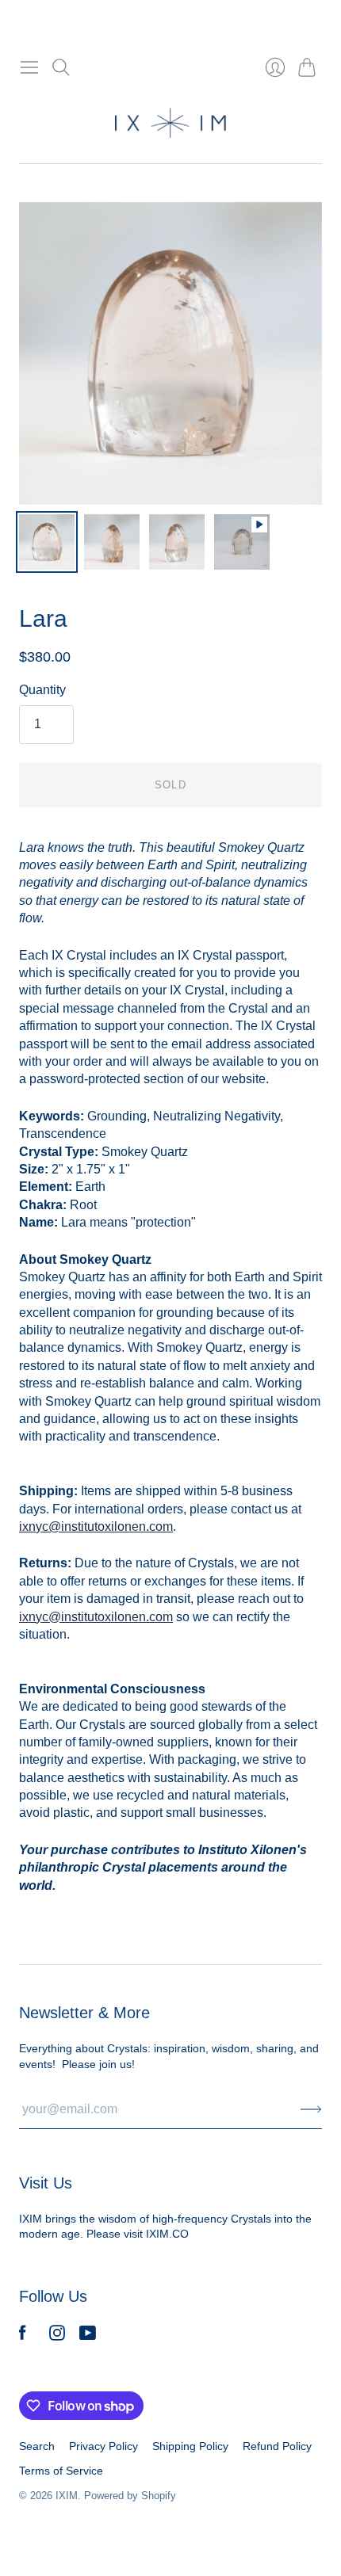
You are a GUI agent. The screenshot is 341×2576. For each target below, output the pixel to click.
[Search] (61, 67)
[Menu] (29, 67)
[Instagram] (57, 2336)
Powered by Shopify (130, 2496)
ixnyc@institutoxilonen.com (96, 1617)
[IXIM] (170, 123)
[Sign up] (311, 2109)
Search (37, 2446)
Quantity (42, 690)
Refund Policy (277, 2446)
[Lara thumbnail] (47, 542)
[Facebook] (23, 2336)
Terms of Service (61, 2471)
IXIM (67, 2496)
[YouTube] (88, 2336)
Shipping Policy (190, 2446)
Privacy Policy (103, 2446)
